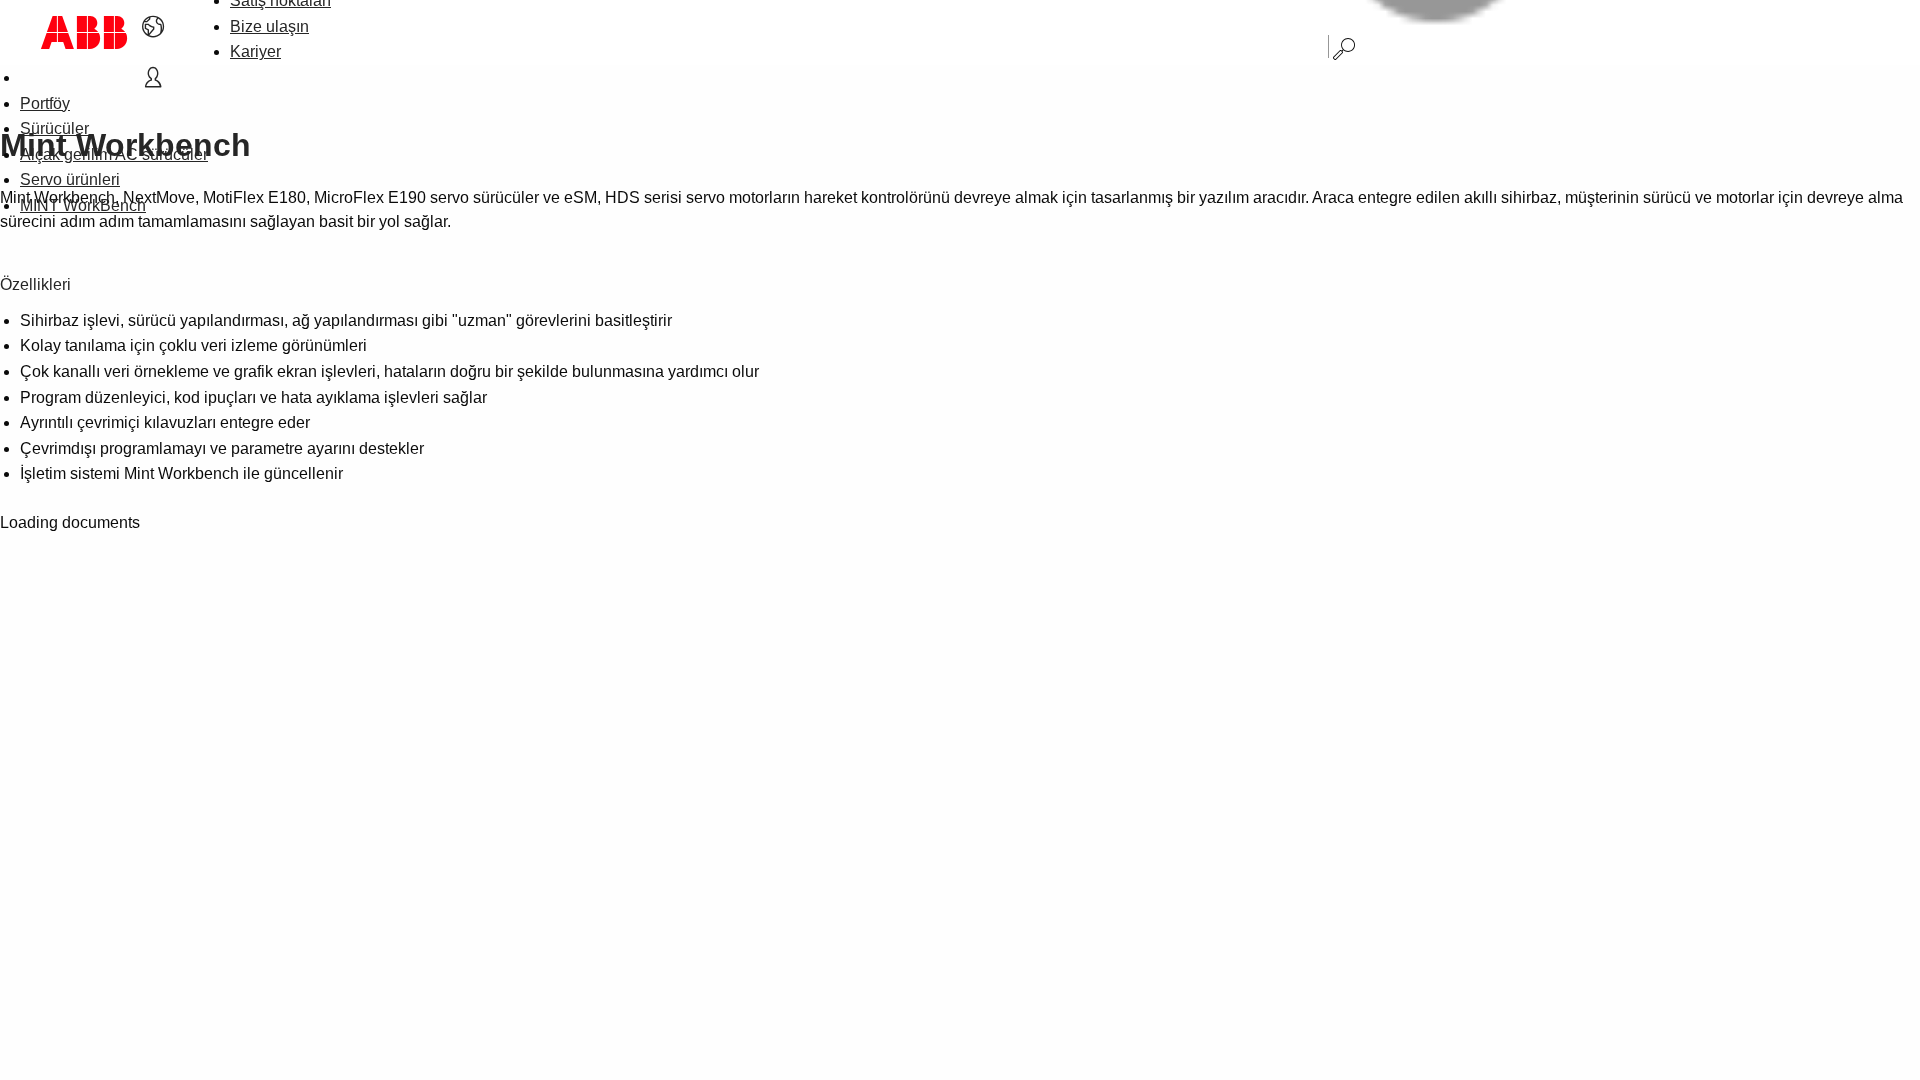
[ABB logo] (84, 32)
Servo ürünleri (70, 179)
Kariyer (255, 51)
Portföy (45, 103)
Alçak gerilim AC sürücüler (114, 154)
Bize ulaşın (269, 26)
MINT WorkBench (83, 205)
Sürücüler (54, 128)
